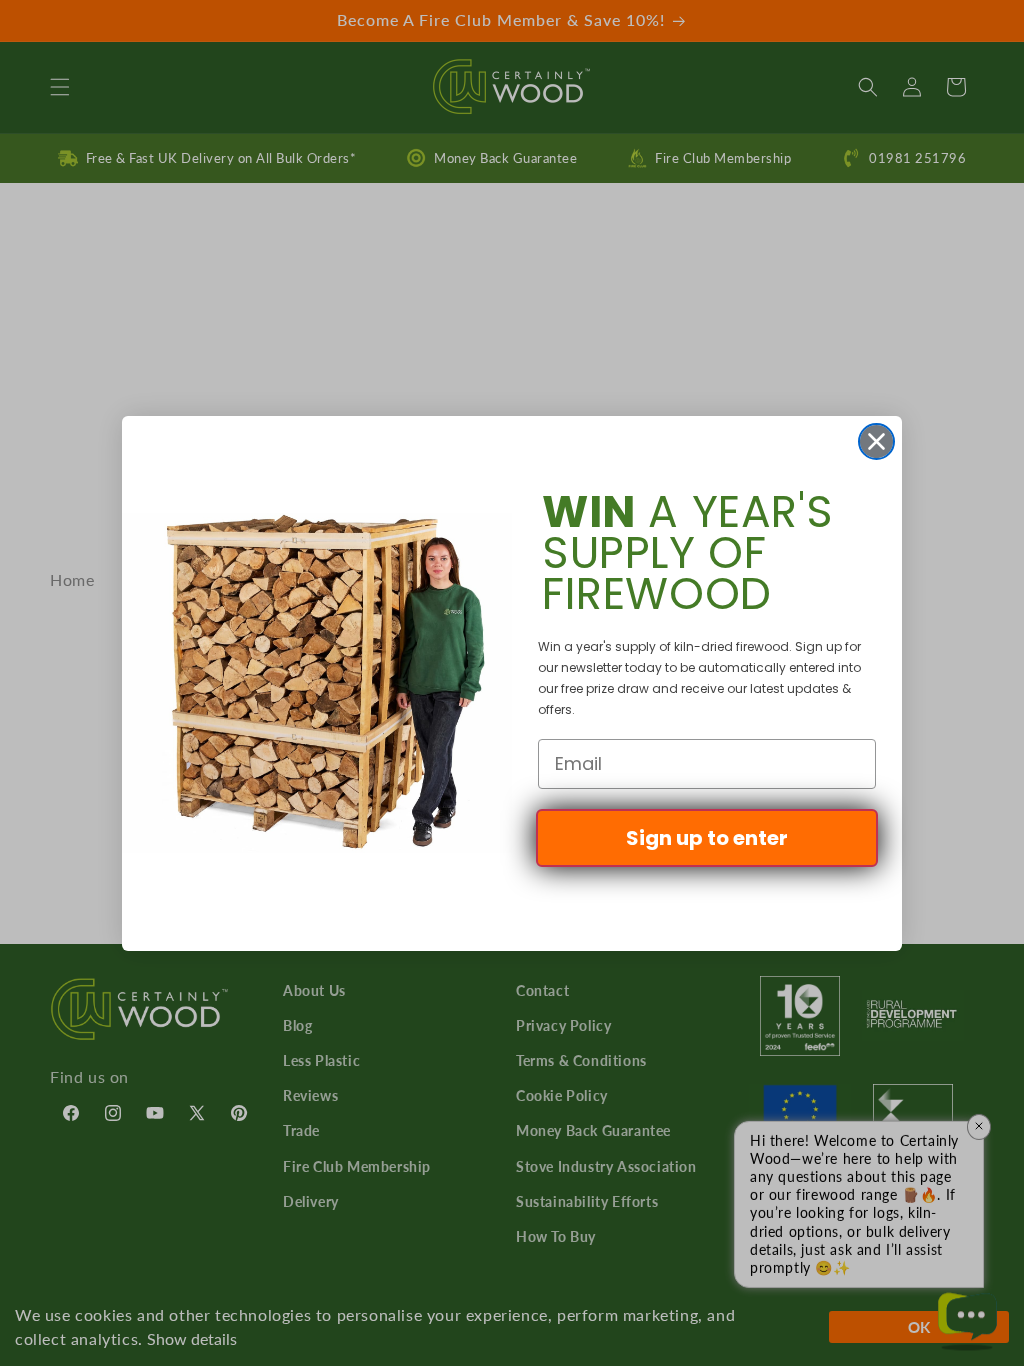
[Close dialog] (876, 441)
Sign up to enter (707, 838)
